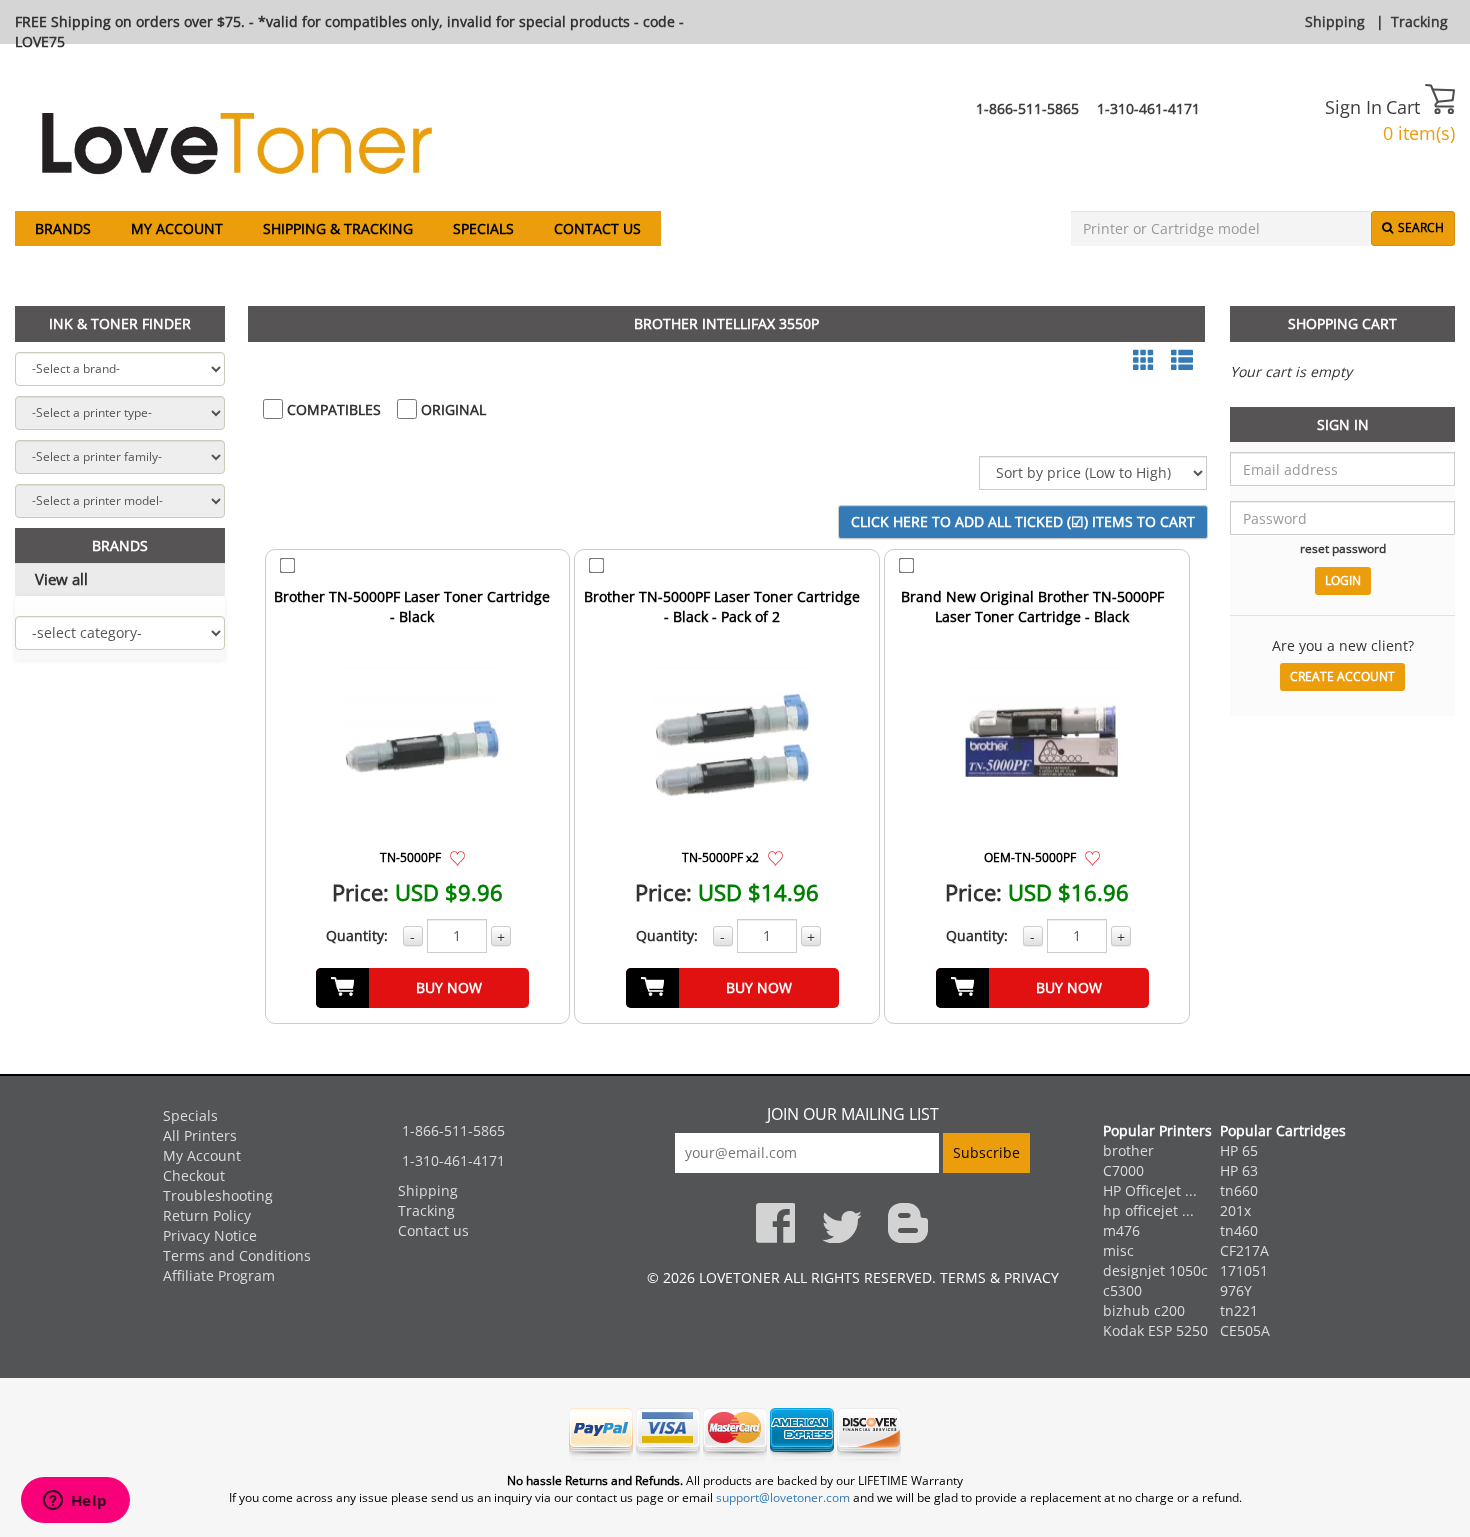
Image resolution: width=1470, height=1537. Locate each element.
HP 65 (1239, 1150)
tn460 (1239, 1230)
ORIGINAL (451, 409)
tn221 (1239, 1310)
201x (1235, 1210)
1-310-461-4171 (1148, 108)
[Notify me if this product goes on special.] (457, 856)
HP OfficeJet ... (1150, 1190)
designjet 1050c (1155, 1270)
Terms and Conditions (237, 1255)
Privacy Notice (210, 1235)
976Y (1236, 1290)
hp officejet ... (1148, 1210)
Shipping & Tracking (338, 228)
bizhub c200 (1144, 1310)
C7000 (1123, 1170)
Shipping (1335, 21)
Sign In (1353, 107)
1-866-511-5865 (1027, 108)
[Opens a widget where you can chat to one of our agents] (75, 1502)
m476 (1121, 1230)
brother (1128, 1150)
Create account (1342, 676)
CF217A (1244, 1250)
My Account (177, 228)
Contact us (597, 228)
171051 (1244, 1270)
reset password (1343, 548)
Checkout (194, 1175)
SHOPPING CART (1342, 323)
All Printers (200, 1135)
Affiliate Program (219, 1275)
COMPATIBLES (332, 409)
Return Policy (207, 1215)
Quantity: (357, 935)
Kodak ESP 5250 (1155, 1330)
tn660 (1239, 1190)
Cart (1405, 107)
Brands (63, 228)
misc (1118, 1250)
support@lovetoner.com (783, 1497)
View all (61, 579)
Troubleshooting (218, 1195)
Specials (483, 228)
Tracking (1419, 21)
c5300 (1122, 1290)
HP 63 (1239, 1170)
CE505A (1245, 1330)
